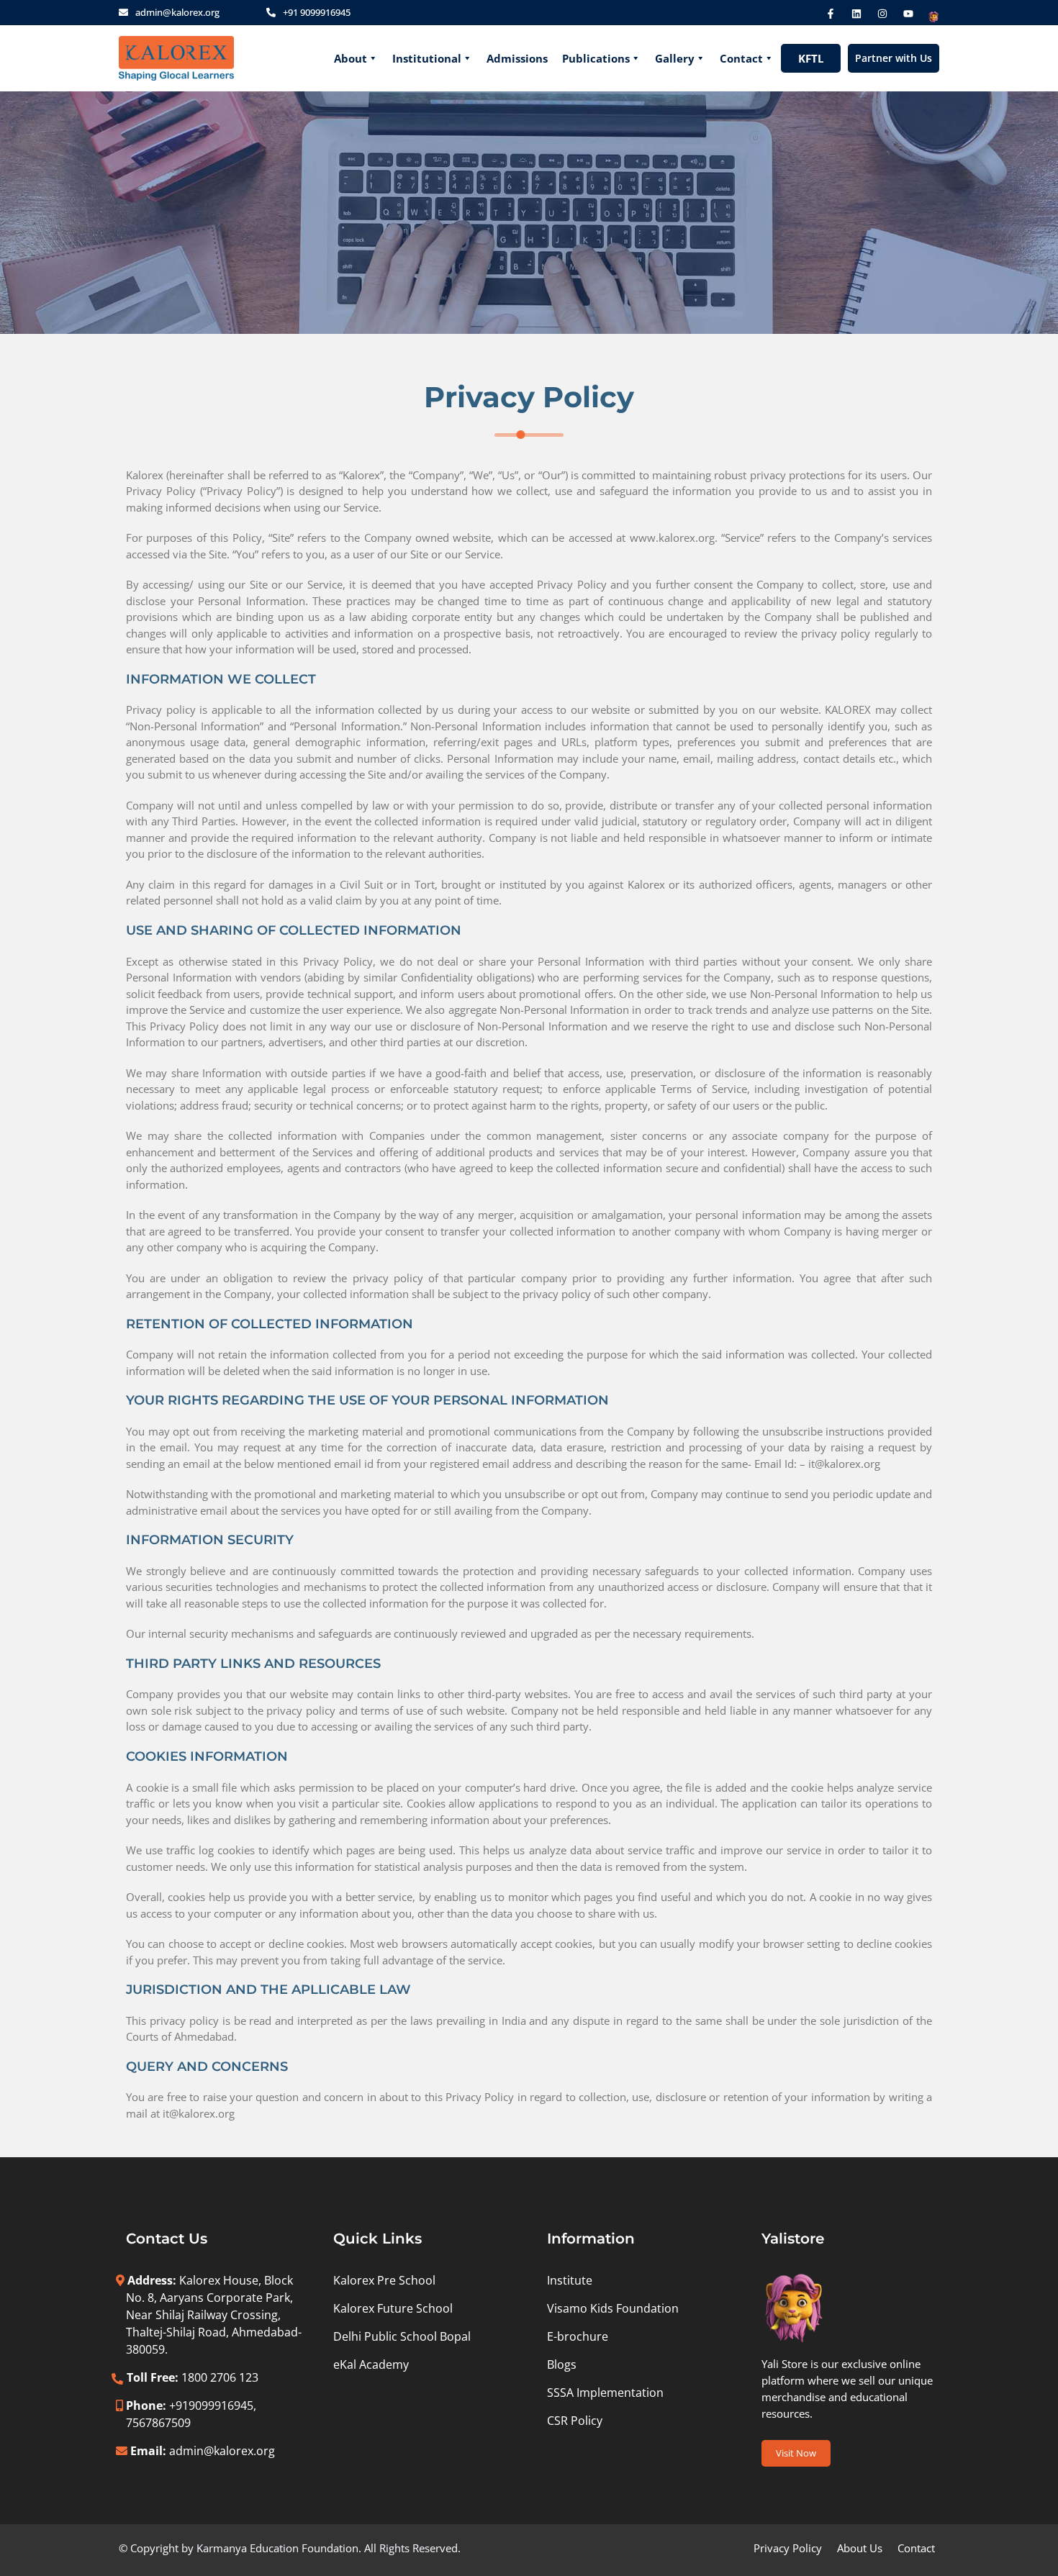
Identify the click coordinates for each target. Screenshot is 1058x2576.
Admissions (517, 58)
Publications (596, 58)
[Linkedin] (856, 14)
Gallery (675, 58)
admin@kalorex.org (177, 12)
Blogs (562, 2364)
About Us (860, 2548)
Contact (741, 58)
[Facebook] (831, 14)
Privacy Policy (788, 2548)
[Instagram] (882, 14)
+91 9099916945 (317, 12)
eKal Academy (371, 2364)
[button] (796, 2453)
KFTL (811, 58)
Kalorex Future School (393, 2308)
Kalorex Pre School (384, 2280)
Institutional (427, 58)
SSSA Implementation (605, 2393)
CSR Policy (575, 2421)
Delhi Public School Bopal (402, 2336)
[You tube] (908, 14)
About (351, 58)
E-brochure (578, 2336)
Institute (570, 2280)
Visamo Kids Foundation (613, 2308)
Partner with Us (894, 58)
